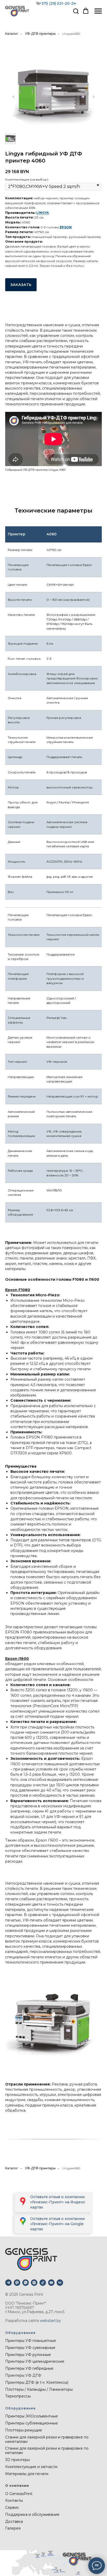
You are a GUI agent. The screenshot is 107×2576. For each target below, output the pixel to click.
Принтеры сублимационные (32, 2423)
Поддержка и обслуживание (32, 2514)
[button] (76, 11)
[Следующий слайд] (93, 97)
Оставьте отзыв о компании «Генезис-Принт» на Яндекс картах (58, 2202)
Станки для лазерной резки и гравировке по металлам (47, 2451)
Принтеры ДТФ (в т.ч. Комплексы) (37, 2382)
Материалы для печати (27, 2474)
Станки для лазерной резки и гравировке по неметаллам (47, 2439)
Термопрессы (18, 2396)
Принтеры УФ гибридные (29, 2368)
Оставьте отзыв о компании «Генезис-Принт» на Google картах (57, 2224)
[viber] (17, 2283)
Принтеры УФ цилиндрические (35, 2361)
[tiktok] (43, 2283)
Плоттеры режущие (24, 2430)
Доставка (14, 2522)
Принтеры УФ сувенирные (30, 2348)
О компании (17, 2486)
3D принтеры (18, 2460)
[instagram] (34, 2283)
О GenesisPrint (19, 2494)
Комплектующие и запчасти (31, 2467)
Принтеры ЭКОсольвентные (32, 2416)
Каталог (12, 34)
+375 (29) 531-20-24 (57, 3)
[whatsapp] (26, 2283)
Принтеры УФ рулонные (28, 2355)
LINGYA (43, 213)
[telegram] (8, 2283)
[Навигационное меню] (98, 11)
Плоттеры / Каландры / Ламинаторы (39, 2389)
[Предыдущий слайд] (14, 97)
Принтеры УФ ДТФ (23, 2375)
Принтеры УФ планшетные (31, 2341)
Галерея (13, 2528)
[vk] (60, 2283)
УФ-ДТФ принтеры (40, 34)
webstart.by (50, 2321)
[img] (23, 2221)
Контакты (14, 2500)
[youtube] (51, 2283)
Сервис (12, 2507)
